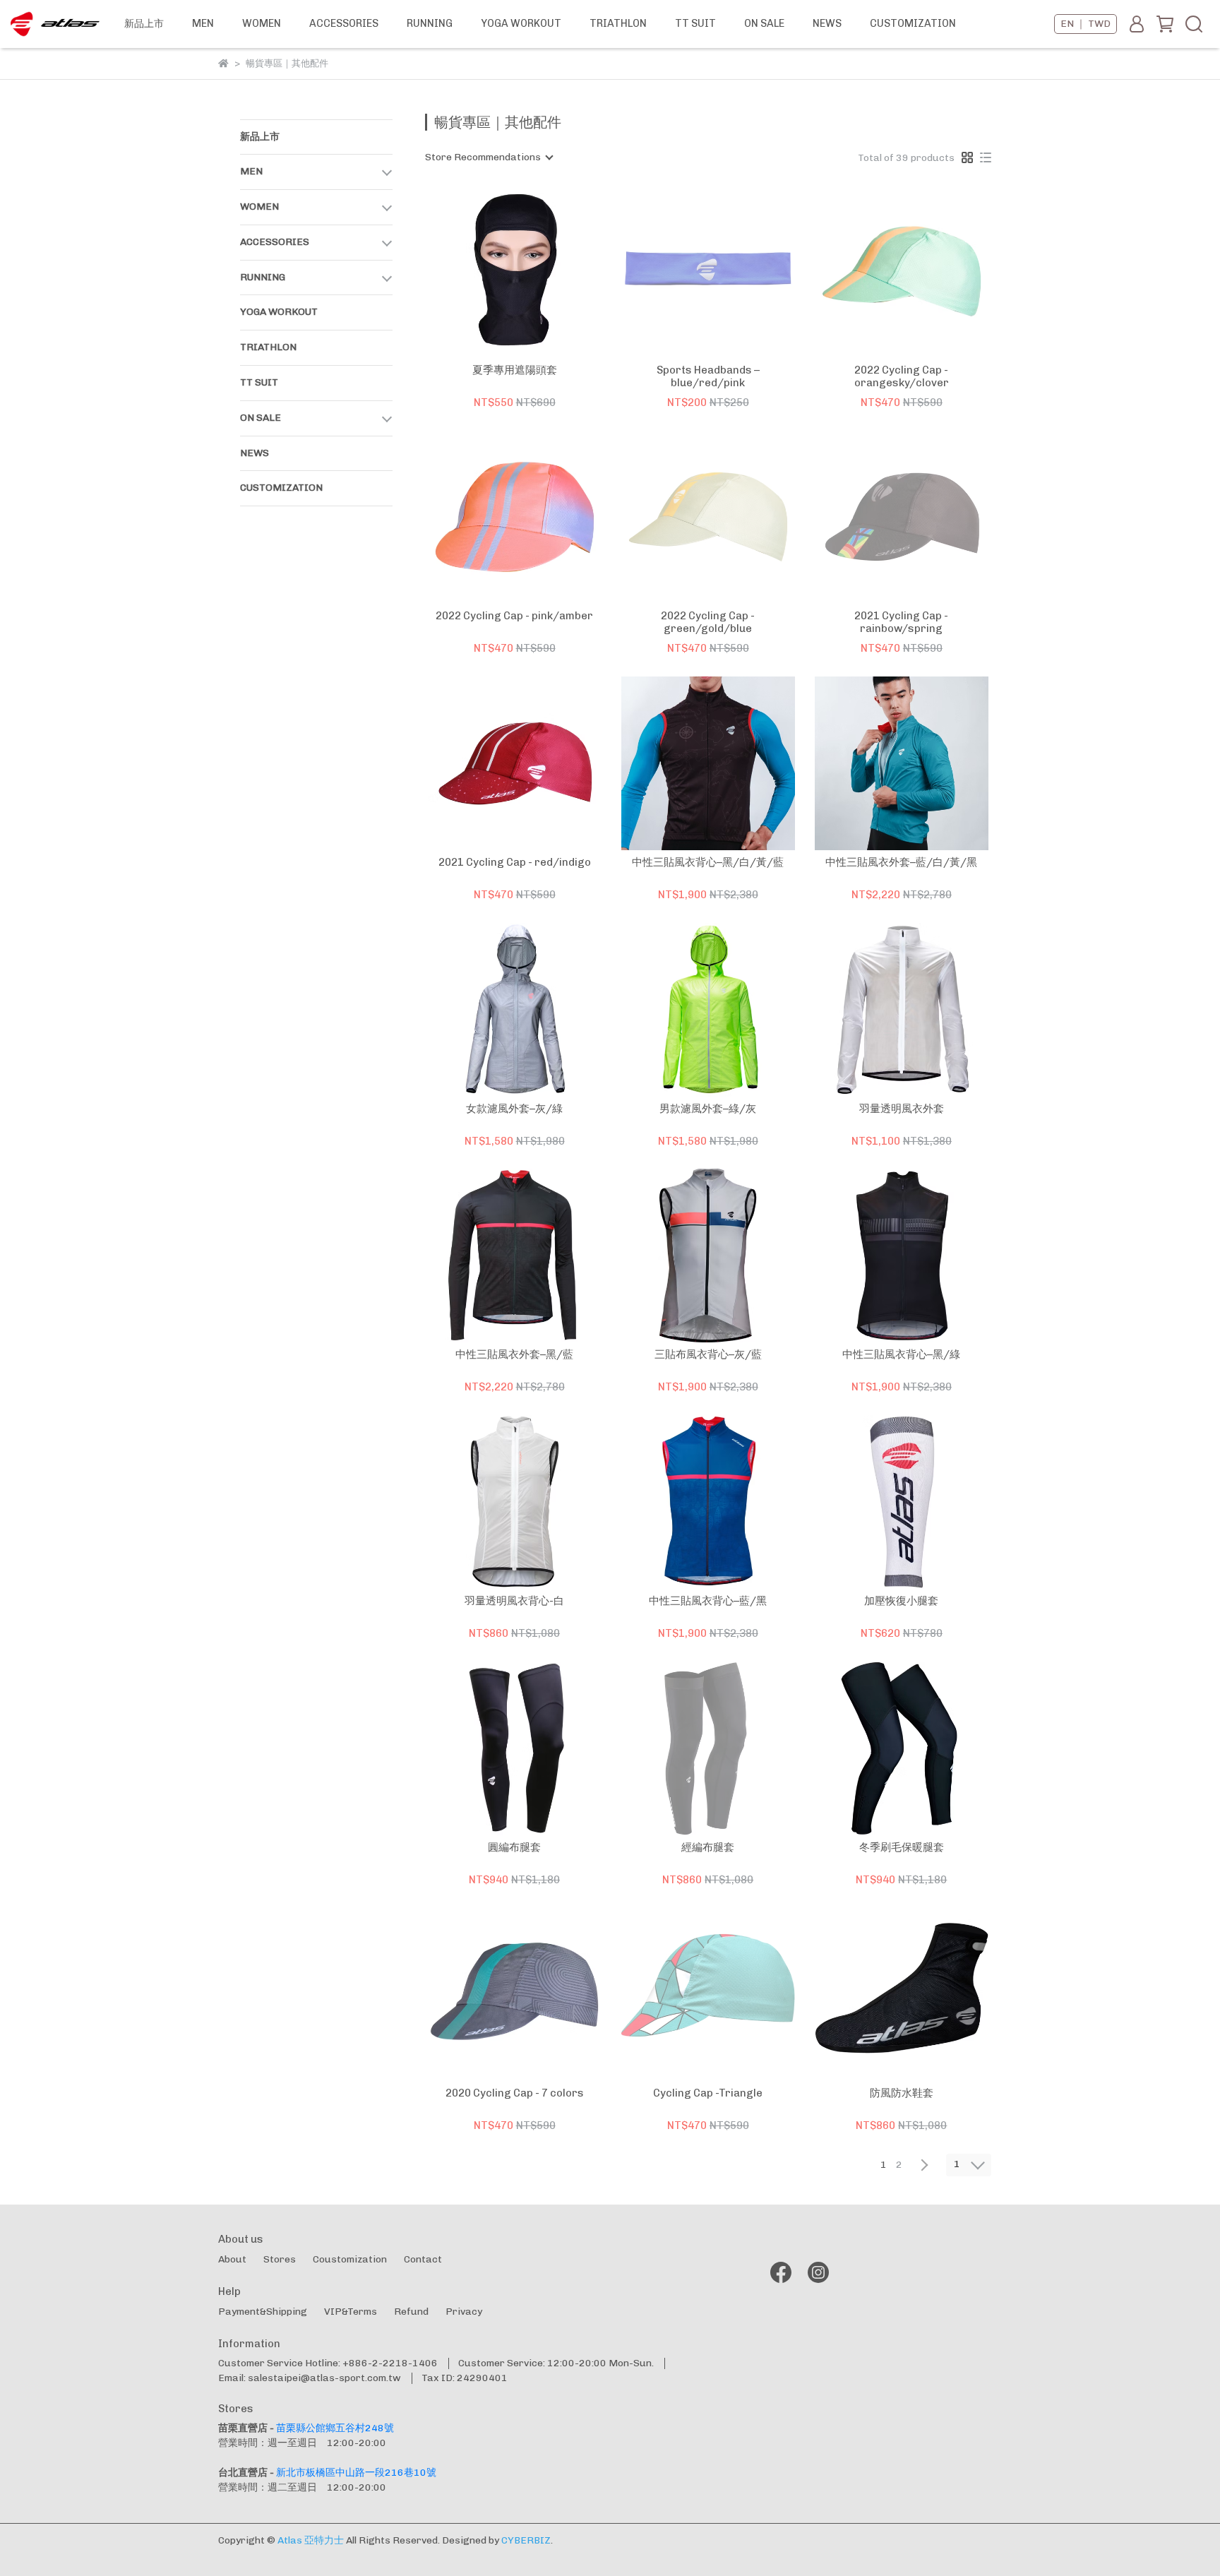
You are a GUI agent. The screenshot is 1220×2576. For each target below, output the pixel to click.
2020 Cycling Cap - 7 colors (515, 2093)
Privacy (464, 2312)
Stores (280, 2259)
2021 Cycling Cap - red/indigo (515, 862)
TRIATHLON (618, 23)
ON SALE (764, 23)
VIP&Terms (351, 2312)
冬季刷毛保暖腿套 (902, 1847)
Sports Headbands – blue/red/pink (708, 376)
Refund (411, 2312)
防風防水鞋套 (902, 2093)
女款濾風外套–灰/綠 (514, 1109)
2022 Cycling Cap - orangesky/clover (902, 376)
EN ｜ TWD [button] (1086, 24)
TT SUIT (695, 23)
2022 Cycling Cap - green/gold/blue (708, 622)
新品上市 (144, 23)
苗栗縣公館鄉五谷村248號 (335, 2428)
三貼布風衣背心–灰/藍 (708, 1354)
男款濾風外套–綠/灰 (708, 1109)
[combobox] (489, 157)
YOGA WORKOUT (521, 23)
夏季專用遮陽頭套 (515, 370)
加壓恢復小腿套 (901, 1601)
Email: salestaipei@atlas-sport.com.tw (310, 2378)
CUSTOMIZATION (913, 23)
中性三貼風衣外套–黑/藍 (514, 1354)
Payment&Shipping (263, 2312)
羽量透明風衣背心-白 (514, 1601)
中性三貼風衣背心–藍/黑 (708, 1601)
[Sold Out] (728, 271)
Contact (423, 2259)
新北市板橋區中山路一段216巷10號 (356, 2473)
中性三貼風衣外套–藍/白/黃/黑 (901, 862)
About (232, 2259)
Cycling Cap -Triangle (708, 2093)
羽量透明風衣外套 (902, 1109)
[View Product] (495, 271)
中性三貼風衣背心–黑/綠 (901, 1354)
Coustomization (350, 2259)
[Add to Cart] (535, 271)
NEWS (827, 23)
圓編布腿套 (514, 1847)
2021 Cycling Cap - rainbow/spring (901, 622)
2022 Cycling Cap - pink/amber (514, 616)
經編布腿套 (708, 1847)
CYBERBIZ (526, 2540)
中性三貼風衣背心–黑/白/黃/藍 (708, 862)
